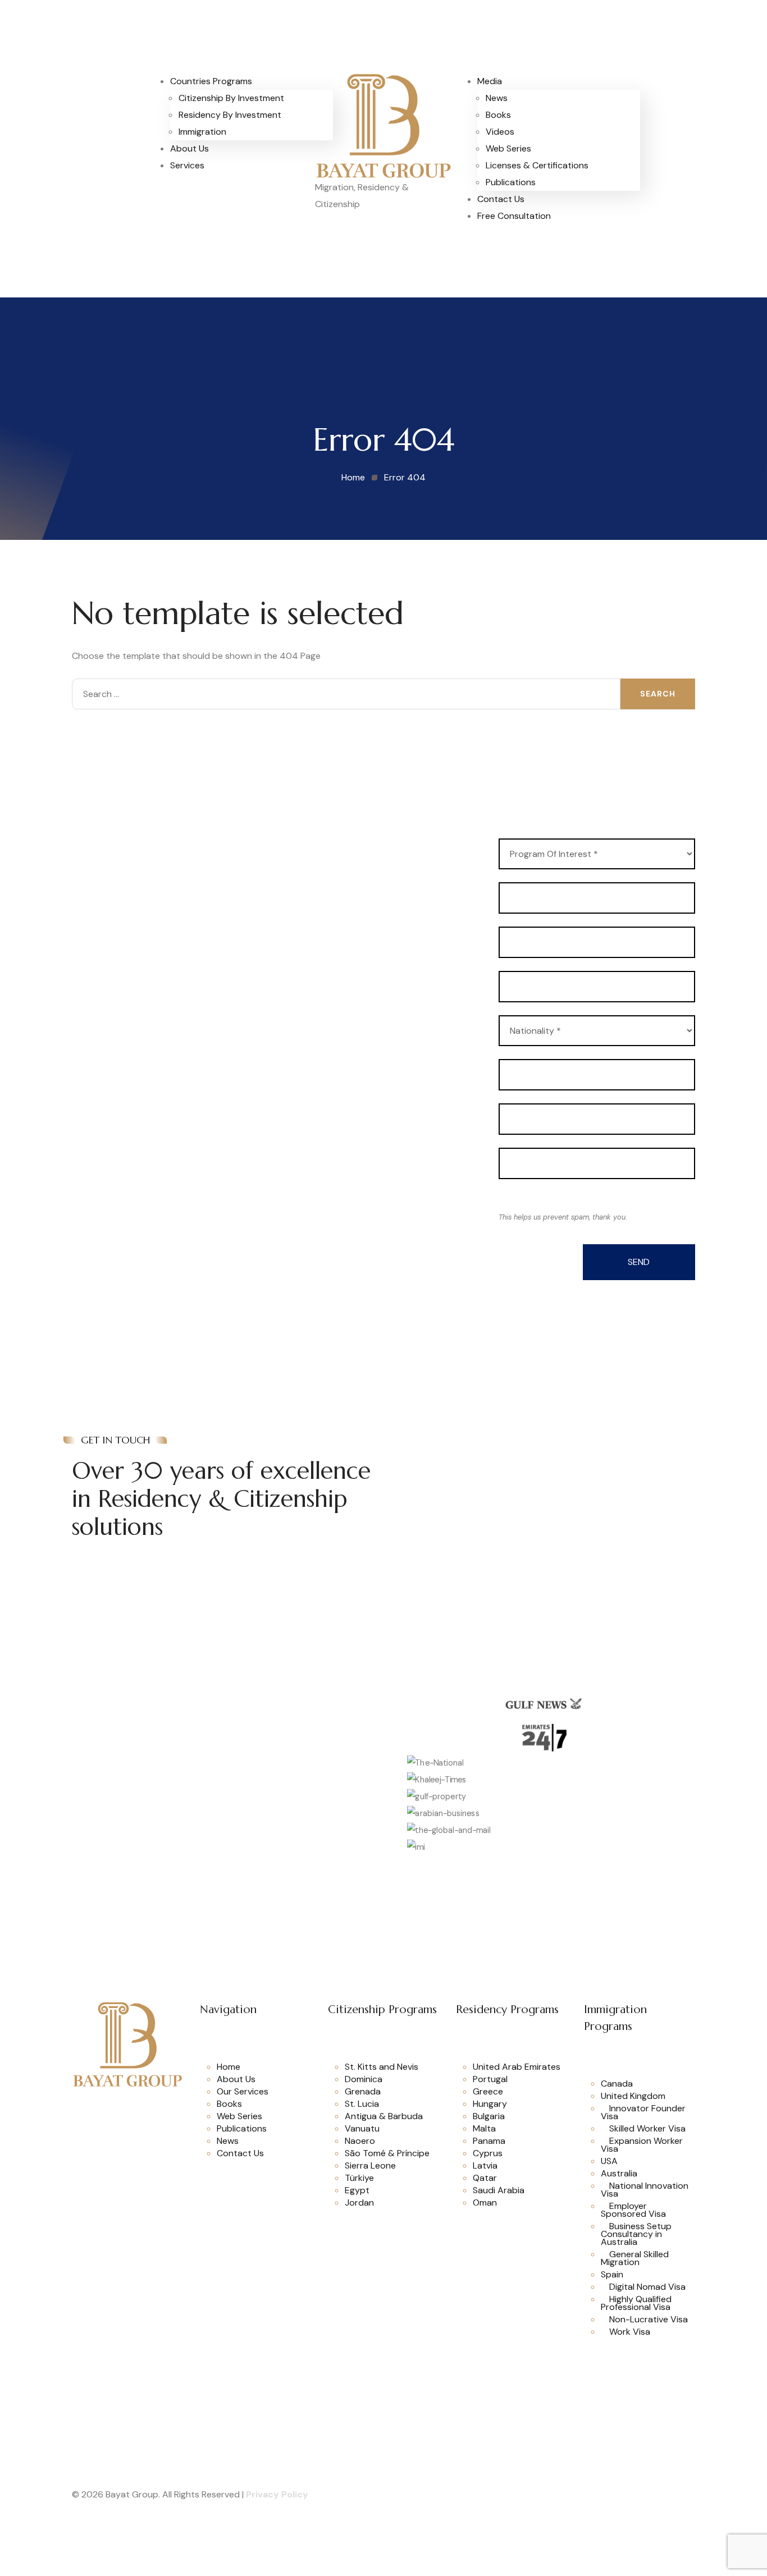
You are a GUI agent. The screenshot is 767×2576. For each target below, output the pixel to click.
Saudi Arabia (499, 2190)
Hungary (490, 2104)
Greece (488, 2091)
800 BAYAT (456, 1445)
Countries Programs (211, 81)
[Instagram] (141, 2101)
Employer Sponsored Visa (633, 2210)
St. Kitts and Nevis (382, 2067)
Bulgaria (489, 2116)
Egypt (357, 2190)
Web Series (508, 148)
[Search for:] (346, 694)
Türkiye (359, 2178)
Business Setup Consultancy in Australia (636, 2234)
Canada (617, 2084)
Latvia (485, 2165)
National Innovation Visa (645, 2190)
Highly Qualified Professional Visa (636, 2303)
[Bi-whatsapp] (666, 87)
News (497, 98)
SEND (639, 1262)
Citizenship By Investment (231, 98)
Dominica (364, 2079)
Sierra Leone (370, 2165)
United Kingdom (633, 2096)
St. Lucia (362, 2104)
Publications (511, 182)
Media (490, 81)
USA (609, 2161)
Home (229, 2067)
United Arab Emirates (517, 2067)
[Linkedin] (113, 2126)
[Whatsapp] (85, 2101)
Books (498, 115)
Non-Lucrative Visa (649, 2319)
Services (187, 165)
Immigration (202, 132)
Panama (489, 2141)
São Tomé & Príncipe (387, 2153)
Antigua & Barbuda (384, 2116)
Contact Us (501, 199)
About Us (190, 148)
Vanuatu (362, 2128)
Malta (484, 2128)
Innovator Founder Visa (643, 2112)
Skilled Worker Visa (647, 2128)
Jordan (359, 2203)
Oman (485, 2203)
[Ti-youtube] (169, 2101)
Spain (612, 2274)
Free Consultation (514, 216)
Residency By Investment (230, 115)
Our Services (243, 2091)
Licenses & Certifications (537, 165)
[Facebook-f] (113, 2101)
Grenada (363, 2091)
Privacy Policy (277, 2494)
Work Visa (630, 2332)
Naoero (360, 2141)
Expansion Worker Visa (642, 2145)
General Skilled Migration (635, 2258)
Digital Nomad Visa (647, 2287)
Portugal (490, 2079)
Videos (500, 132)
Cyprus (488, 2153)
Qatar (485, 2178)
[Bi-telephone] (636, 87)
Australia (619, 2173)
